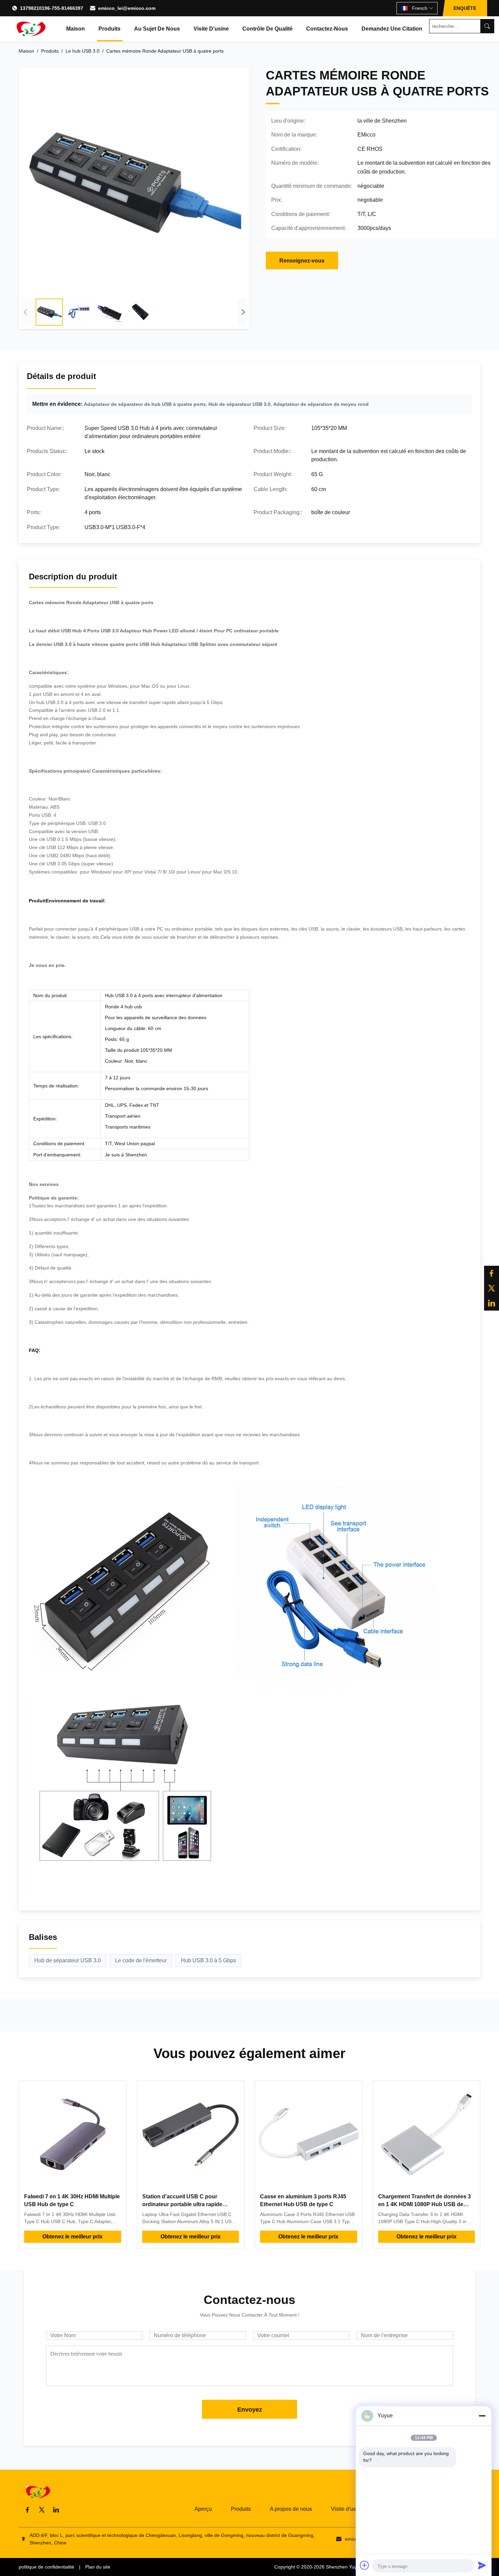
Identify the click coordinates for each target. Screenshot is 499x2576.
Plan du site (98, 2567)
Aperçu (203, 2509)
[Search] (487, 26)
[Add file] (365, 2565)
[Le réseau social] (492, 1303)
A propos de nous (291, 2509)
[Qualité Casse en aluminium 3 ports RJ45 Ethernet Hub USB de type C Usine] (309, 2134)
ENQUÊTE (465, 8)
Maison (76, 29)
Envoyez (250, 2410)
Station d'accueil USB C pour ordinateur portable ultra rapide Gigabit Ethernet (182, 2204)
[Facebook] (27, 2510)
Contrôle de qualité (267, 29)
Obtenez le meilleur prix (72, 2237)
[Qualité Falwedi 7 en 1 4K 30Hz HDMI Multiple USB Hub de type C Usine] (73, 2134)
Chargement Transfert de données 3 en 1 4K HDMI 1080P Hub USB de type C (424, 2204)
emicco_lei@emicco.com (127, 8)
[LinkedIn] (56, 2510)
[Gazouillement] (492, 1288)
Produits (109, 29)
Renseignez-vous (302, 261)
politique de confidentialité (47, 2567)
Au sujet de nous (157, 29)
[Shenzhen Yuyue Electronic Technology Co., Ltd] (31, 29)
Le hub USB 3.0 (82, 51)
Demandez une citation (392, 29)
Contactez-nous (327, 29)
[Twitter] (42, 2510)
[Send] (482, 2565)
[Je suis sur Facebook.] (492, 1273)
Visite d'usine (211, 29)
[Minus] (482, 2416)
